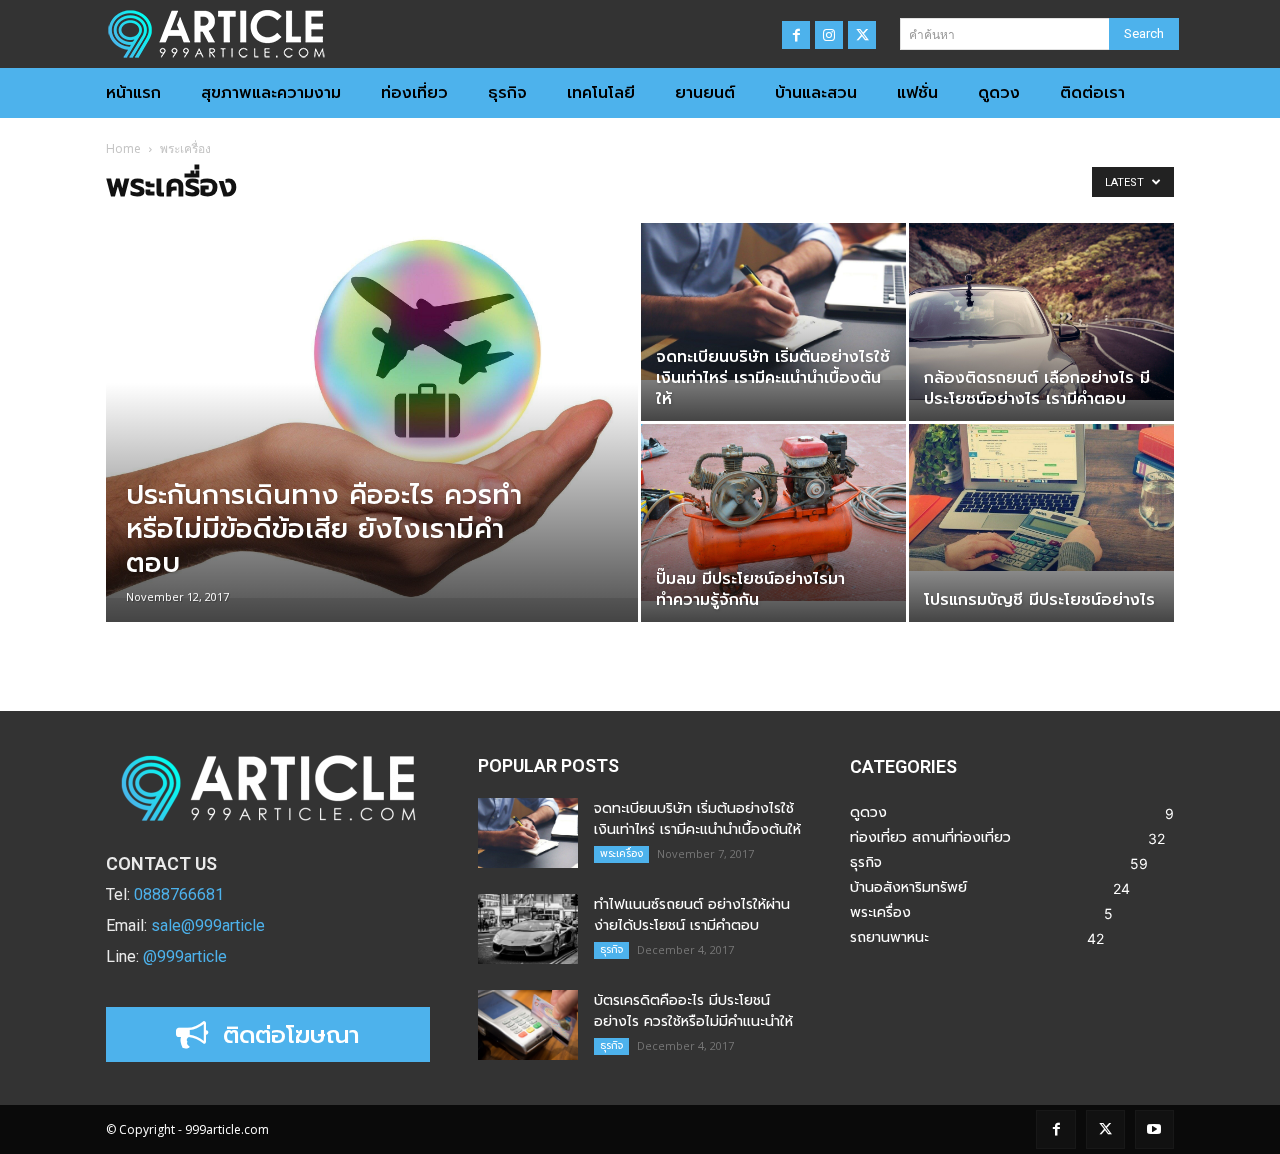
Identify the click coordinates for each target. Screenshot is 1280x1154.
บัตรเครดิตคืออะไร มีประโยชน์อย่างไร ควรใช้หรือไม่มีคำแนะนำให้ (693, 1011)
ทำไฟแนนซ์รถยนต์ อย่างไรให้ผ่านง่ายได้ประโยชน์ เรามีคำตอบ (692, 915)
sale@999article (208, 925)
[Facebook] (796, 35)
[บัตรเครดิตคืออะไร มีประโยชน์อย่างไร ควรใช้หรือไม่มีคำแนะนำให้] (528, 1025)
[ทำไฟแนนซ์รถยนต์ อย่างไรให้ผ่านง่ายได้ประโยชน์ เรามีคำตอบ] (528, 929)
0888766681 (179, 894)
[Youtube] (1154, 1129)
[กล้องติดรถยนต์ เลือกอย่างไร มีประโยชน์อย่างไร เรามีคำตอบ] (1041, 311)
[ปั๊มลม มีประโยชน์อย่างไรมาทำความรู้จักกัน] (773, 512)
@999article (185, 956)
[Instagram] (829, 35)
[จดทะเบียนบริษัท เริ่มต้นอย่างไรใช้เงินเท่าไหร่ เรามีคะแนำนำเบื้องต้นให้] (773, 301)
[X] (862, 35)
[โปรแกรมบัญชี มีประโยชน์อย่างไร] (1041, 497)
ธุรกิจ (611, 949)
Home (123, 148)
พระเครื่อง (621, 853)
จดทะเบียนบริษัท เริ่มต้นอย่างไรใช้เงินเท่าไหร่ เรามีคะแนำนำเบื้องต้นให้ (697, 819)
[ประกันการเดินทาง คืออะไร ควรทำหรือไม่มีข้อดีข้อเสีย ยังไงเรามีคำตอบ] (372, 410)
